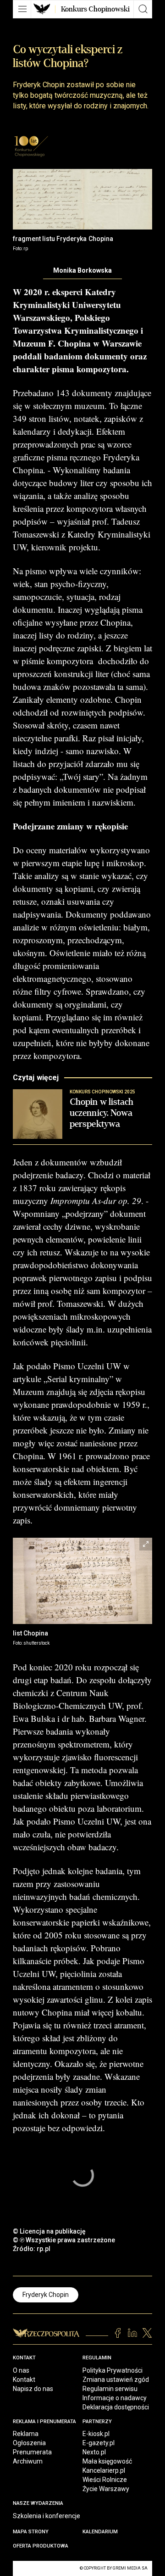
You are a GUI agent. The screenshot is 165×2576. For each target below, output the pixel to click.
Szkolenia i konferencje (47, 2516)
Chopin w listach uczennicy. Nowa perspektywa (102, 1113)
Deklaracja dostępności (116, 2407)
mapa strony (31, 2532)
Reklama (26, 2434)
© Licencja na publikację (49, 2231)
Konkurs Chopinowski (95, 9)
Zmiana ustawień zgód (116, 2380)
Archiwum (28, 2461)
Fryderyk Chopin (46, 2295)
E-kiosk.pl (96, 2434)
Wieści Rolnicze (105, 2480)
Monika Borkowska (82, 270)
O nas (21, 2370)
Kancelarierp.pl (104, 2470)
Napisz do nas (33, 2389)
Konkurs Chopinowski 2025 (51, 34)
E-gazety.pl (99, 2443)
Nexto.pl (94, 2452)
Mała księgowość (107, 2461)
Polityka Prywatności (113, 2370)
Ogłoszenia (29, 2443)
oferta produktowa (41, 2546)
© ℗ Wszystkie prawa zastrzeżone (64, 2240)
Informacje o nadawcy (115, 2398)
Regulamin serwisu (110, 2389)
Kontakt (24, 2380)
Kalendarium (100, 2532)
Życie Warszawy (106, 2489)
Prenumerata (32, 2452)
